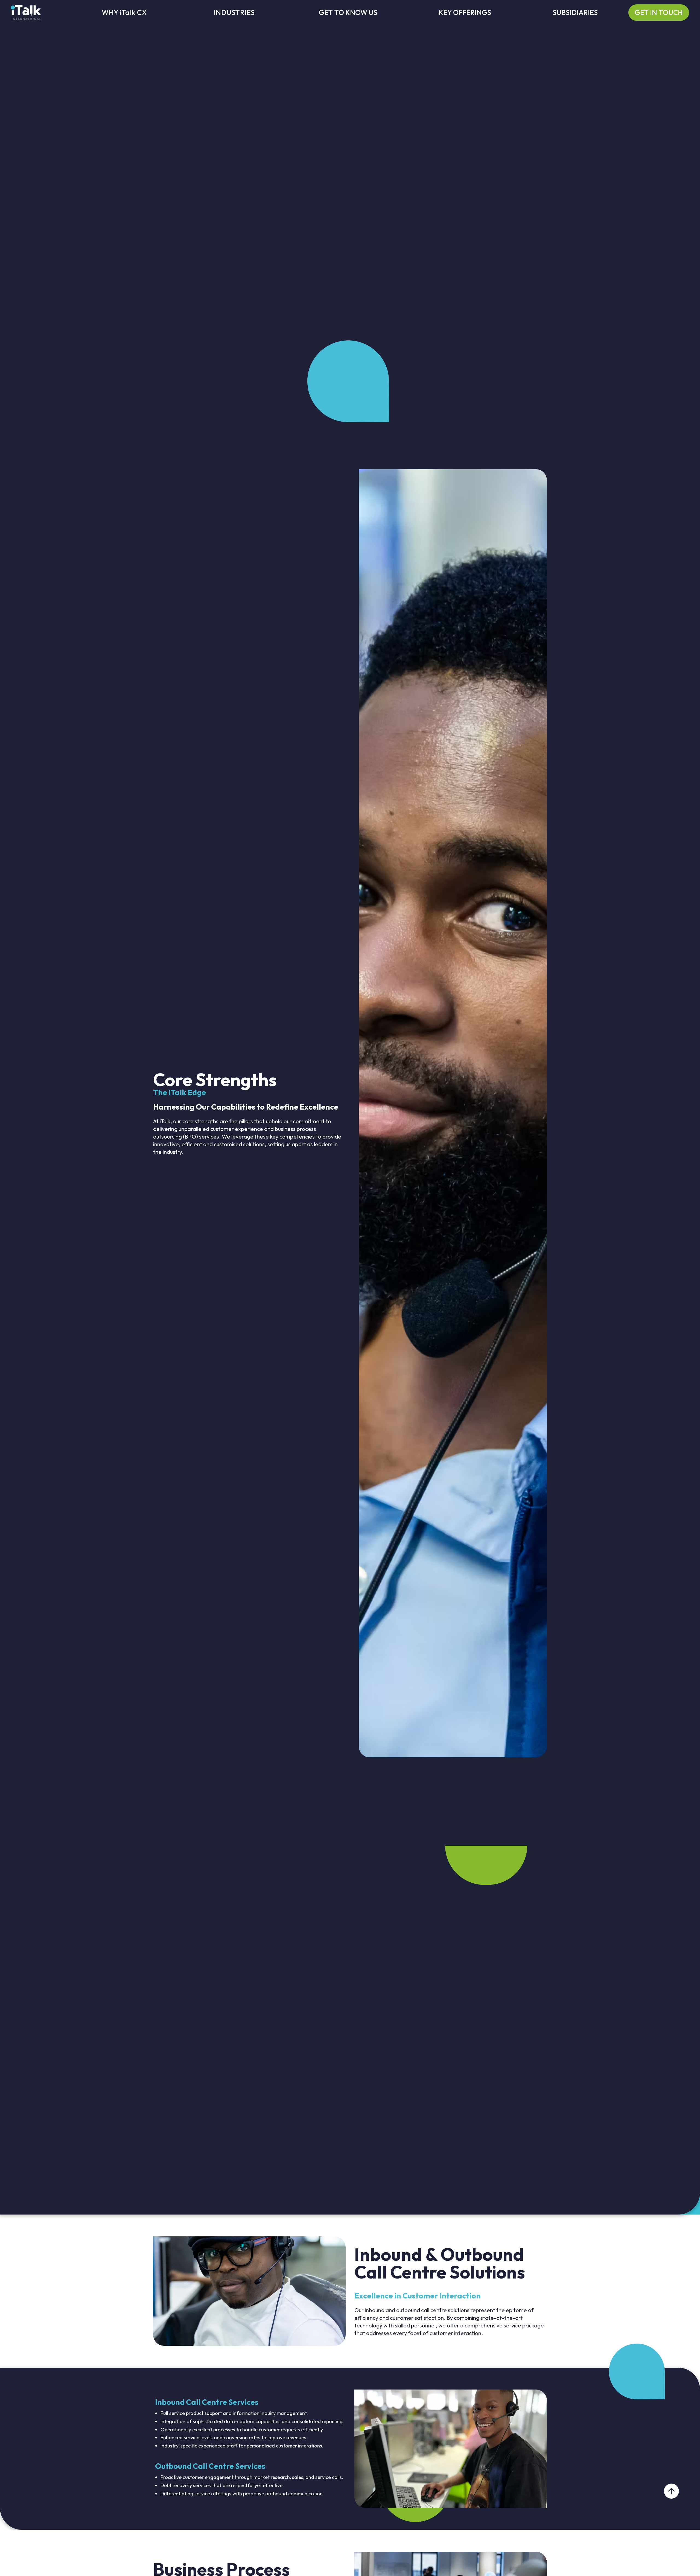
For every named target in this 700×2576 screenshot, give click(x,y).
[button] (348, 13)
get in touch (659, 12)
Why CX (124, 13)
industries (234, 13)
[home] (26, 12)
